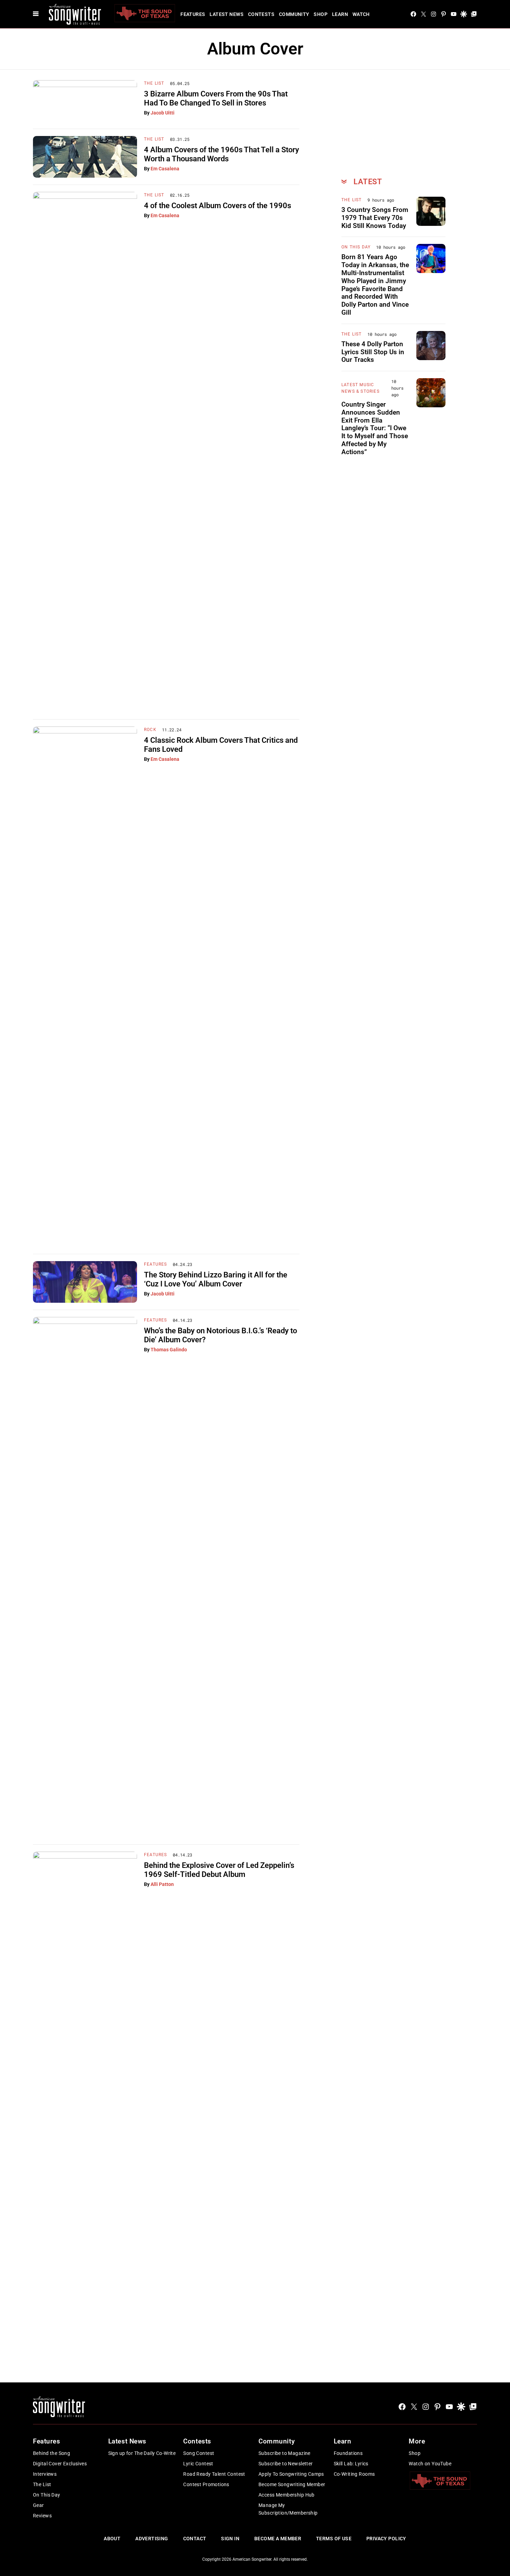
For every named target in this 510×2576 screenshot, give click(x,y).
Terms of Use (334, 2539)
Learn (340, 14)
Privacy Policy (386, 2539)
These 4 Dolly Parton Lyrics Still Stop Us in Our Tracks (373, 352)
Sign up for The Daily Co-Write (142, 2453)
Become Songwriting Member (292, 2484)
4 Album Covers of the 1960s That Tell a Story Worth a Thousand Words (222, 154)
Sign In (230, 2539)
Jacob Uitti (163, 113)
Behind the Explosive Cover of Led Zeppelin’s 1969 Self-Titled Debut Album (219, 1870)
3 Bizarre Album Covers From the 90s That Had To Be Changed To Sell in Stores (216, 98)
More (417, 2441)
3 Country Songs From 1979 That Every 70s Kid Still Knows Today (375, 218)
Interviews (45, 2474)
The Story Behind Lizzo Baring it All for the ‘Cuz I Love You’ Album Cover (216, 1279)
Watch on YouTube (430, 2464)
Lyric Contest (198, 2464)
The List (154, 83)
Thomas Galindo (169, 1350)
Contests (261, 14)
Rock (150, 730)
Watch (361, 14)
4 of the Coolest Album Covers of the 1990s (218, 206)
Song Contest (199, 2453)
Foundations (348, 2453)
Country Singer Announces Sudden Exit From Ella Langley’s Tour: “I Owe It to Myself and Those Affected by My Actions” (375, 428)
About (112, 2539)
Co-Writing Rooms (354, 2474)
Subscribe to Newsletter (286, 2464)
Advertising (152, 2539)
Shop (321, 14)
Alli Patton (162, 1884)
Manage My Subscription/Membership (288, 2509)
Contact (195, 2539)
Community (294, 14)
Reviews (42, 2516)
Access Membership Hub (287, 2495)
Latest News (227, 14)
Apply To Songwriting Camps (291, 2474)
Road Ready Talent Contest (214, 2474)
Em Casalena (165, 169)
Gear (39, 2505)
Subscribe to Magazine (284, 2453)
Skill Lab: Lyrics (351, 2464)
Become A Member (278, 2539)
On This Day (356, 247)
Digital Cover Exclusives (60, 2464)
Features (193, 14)
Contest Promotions (206, 2484)
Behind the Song (52, 2453)
